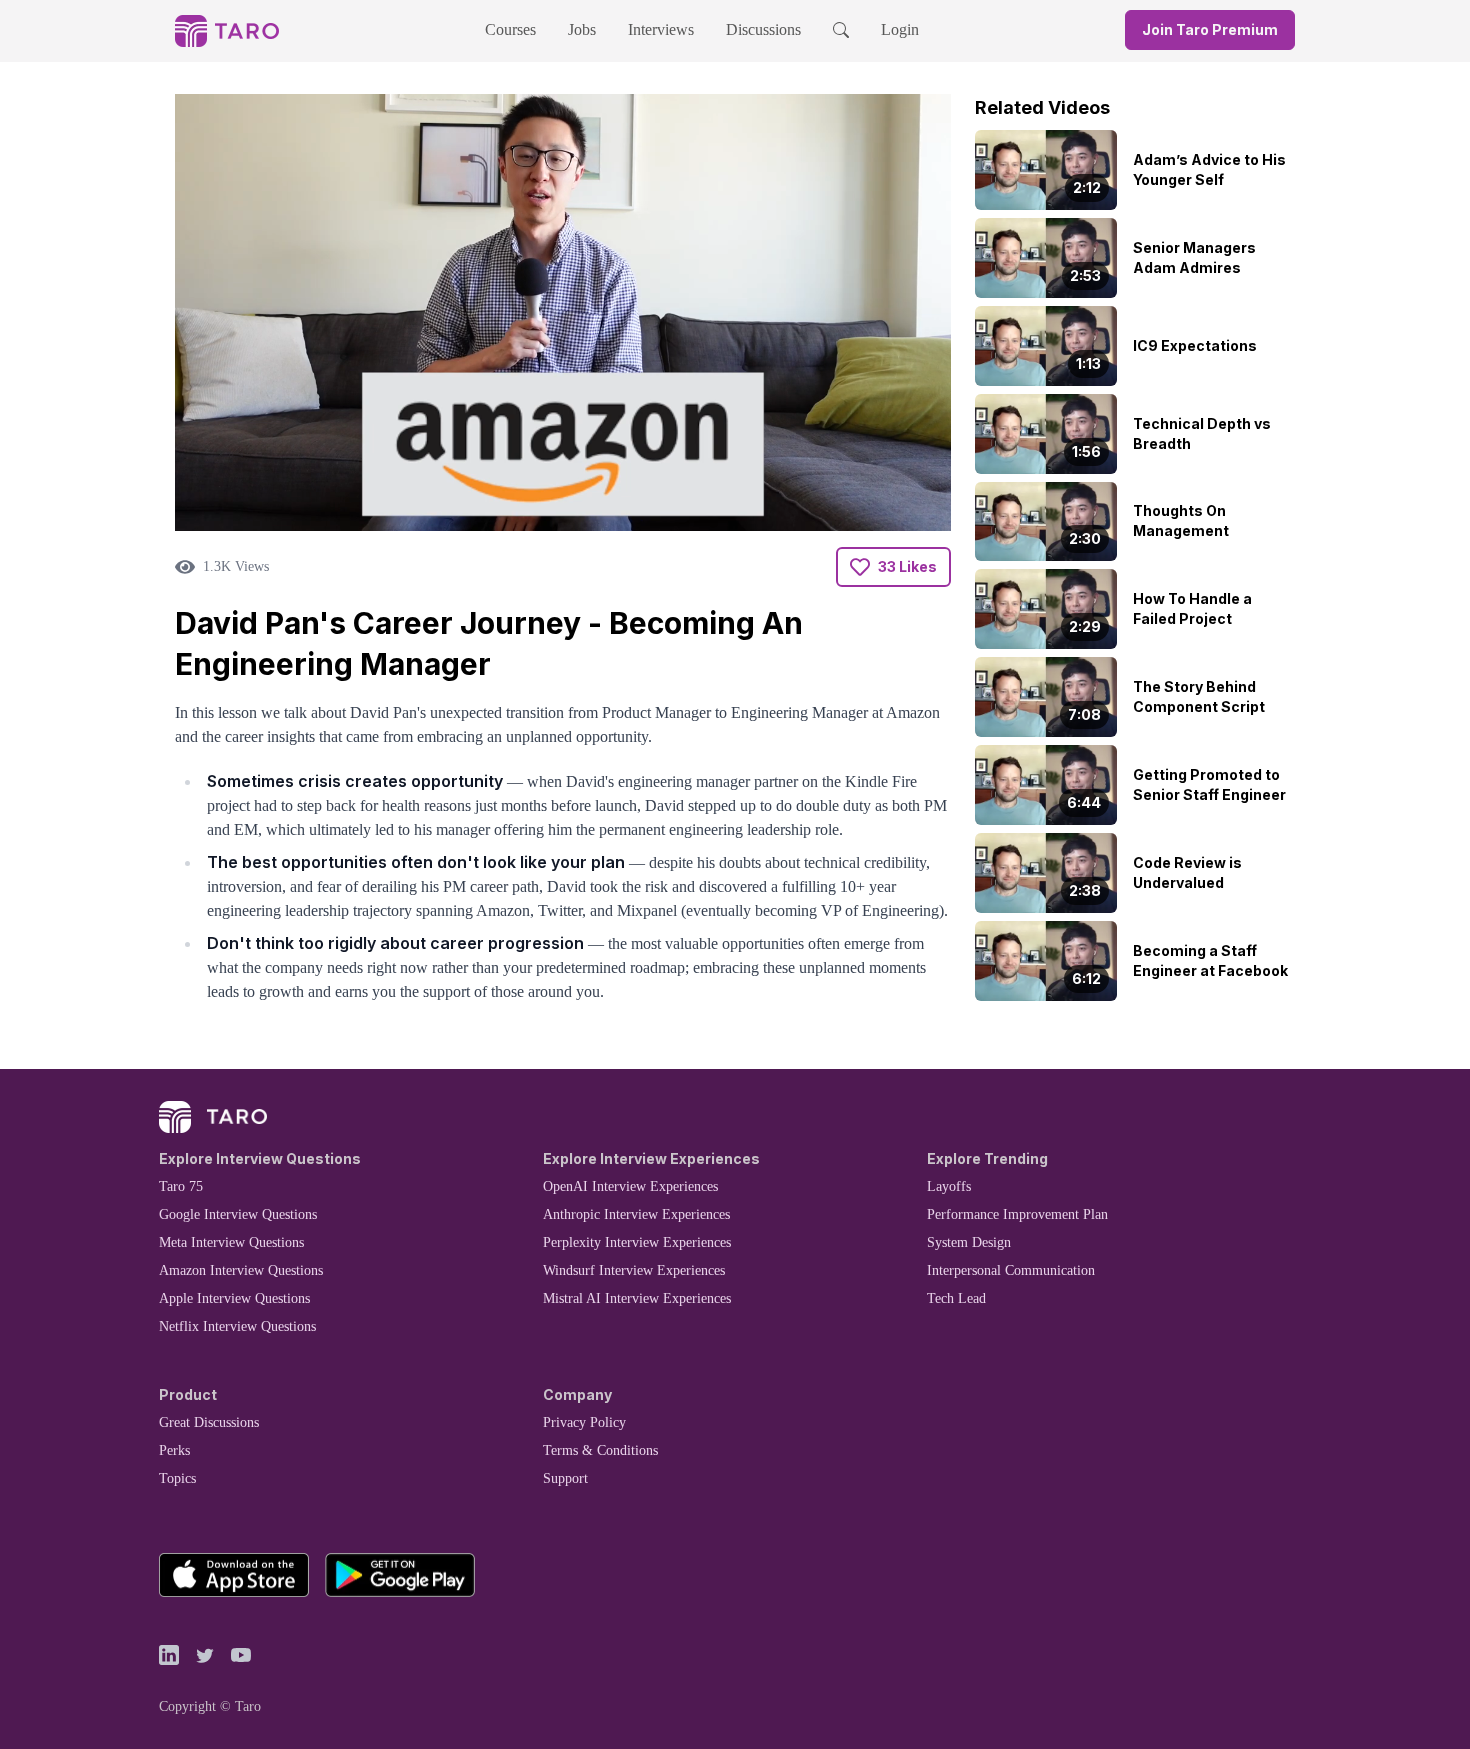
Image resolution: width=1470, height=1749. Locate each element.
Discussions (763, 29)
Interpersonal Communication (1011, 1270)
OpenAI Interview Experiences (630, 1186)
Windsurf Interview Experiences (634, 1270)
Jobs (582, 29)
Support (565, 1478)
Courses (510, 29)
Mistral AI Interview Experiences (637, 1298)
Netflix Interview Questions (237, 1326)
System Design (969, 1242)
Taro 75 (181, 1186)
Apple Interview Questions (234, 1298)
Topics (177, 1478)
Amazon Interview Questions (241, 1270)
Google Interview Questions (238, 1214)
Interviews (661, 29)
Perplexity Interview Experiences (637, 1242)
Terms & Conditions (600, 1450)
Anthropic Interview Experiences (636, 1214)
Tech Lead (956, 1298)
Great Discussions (209, 1422)
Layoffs (949, 1186)
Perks (174, 1450)
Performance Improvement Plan (1017, 1214)
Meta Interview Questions (231, 1242)
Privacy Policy (584, 1422)
